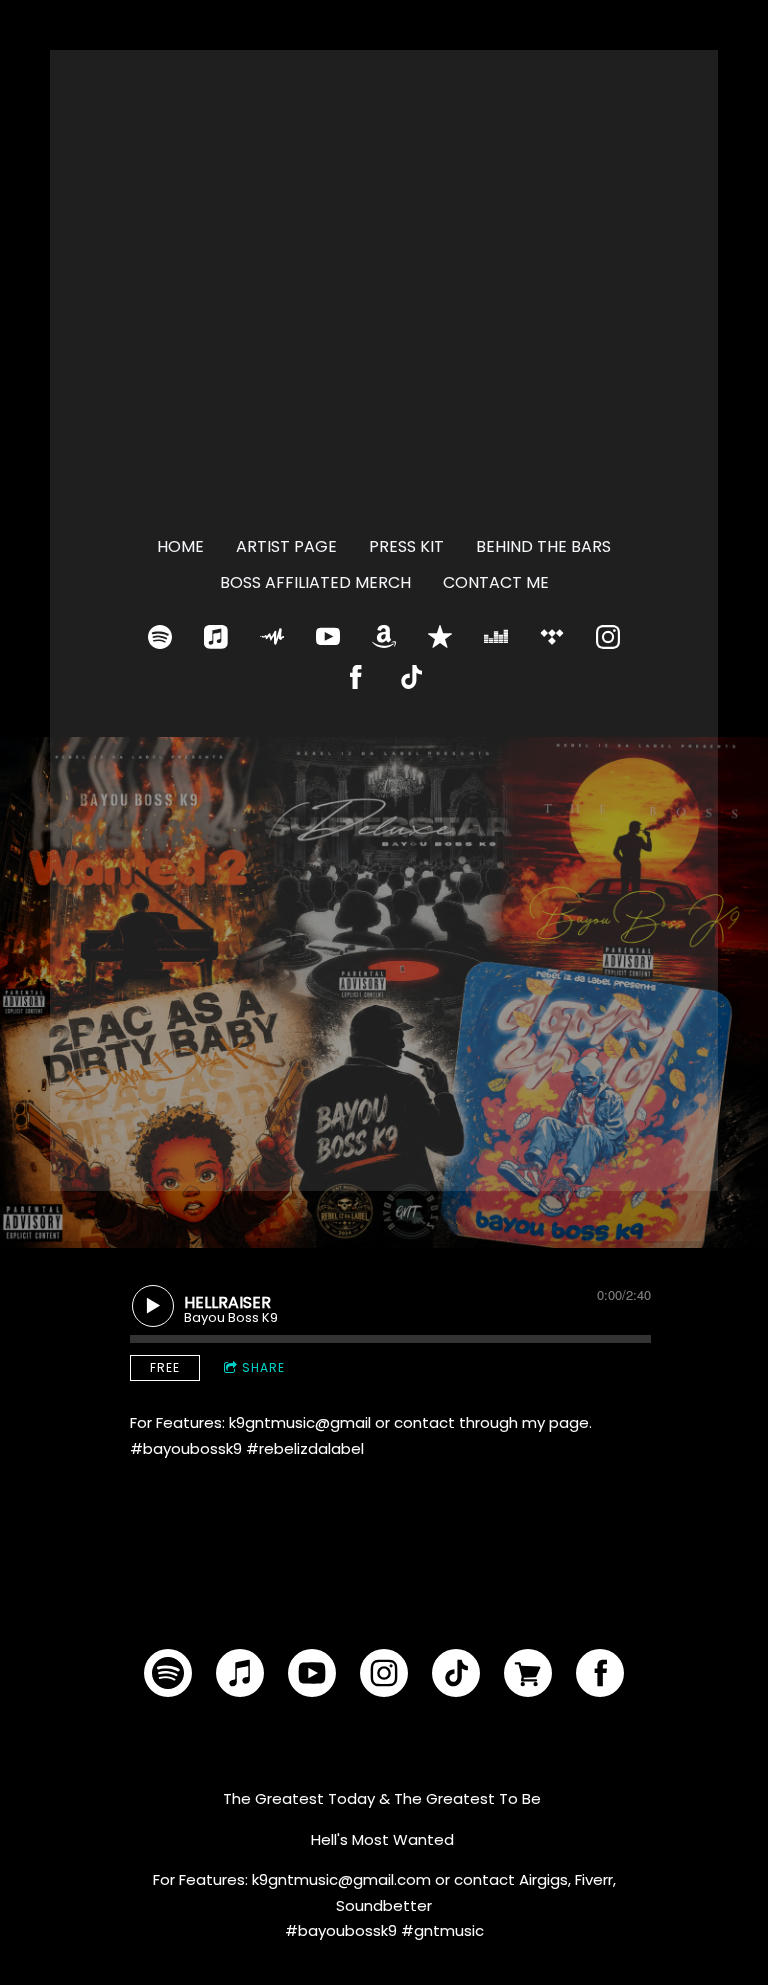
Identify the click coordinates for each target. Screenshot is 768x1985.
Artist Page (286, 546)
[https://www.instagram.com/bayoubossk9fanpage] (608, 637)
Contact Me (496, 582)
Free (165, 1367)
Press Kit (406, 546)
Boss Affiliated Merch (315, 582)
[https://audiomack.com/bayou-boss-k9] (272, 637)
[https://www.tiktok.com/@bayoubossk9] (412, 677)
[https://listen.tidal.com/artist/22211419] (552, 637)
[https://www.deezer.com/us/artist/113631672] (496, 637)
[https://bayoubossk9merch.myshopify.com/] (528, 1676)
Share (263, 1367)
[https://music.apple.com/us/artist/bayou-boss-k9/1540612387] (216, 637)
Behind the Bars (543, 546)
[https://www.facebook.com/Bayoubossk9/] (356, 677)
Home (180, 546)
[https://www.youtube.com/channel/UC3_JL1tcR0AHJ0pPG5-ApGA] (328, 637)
